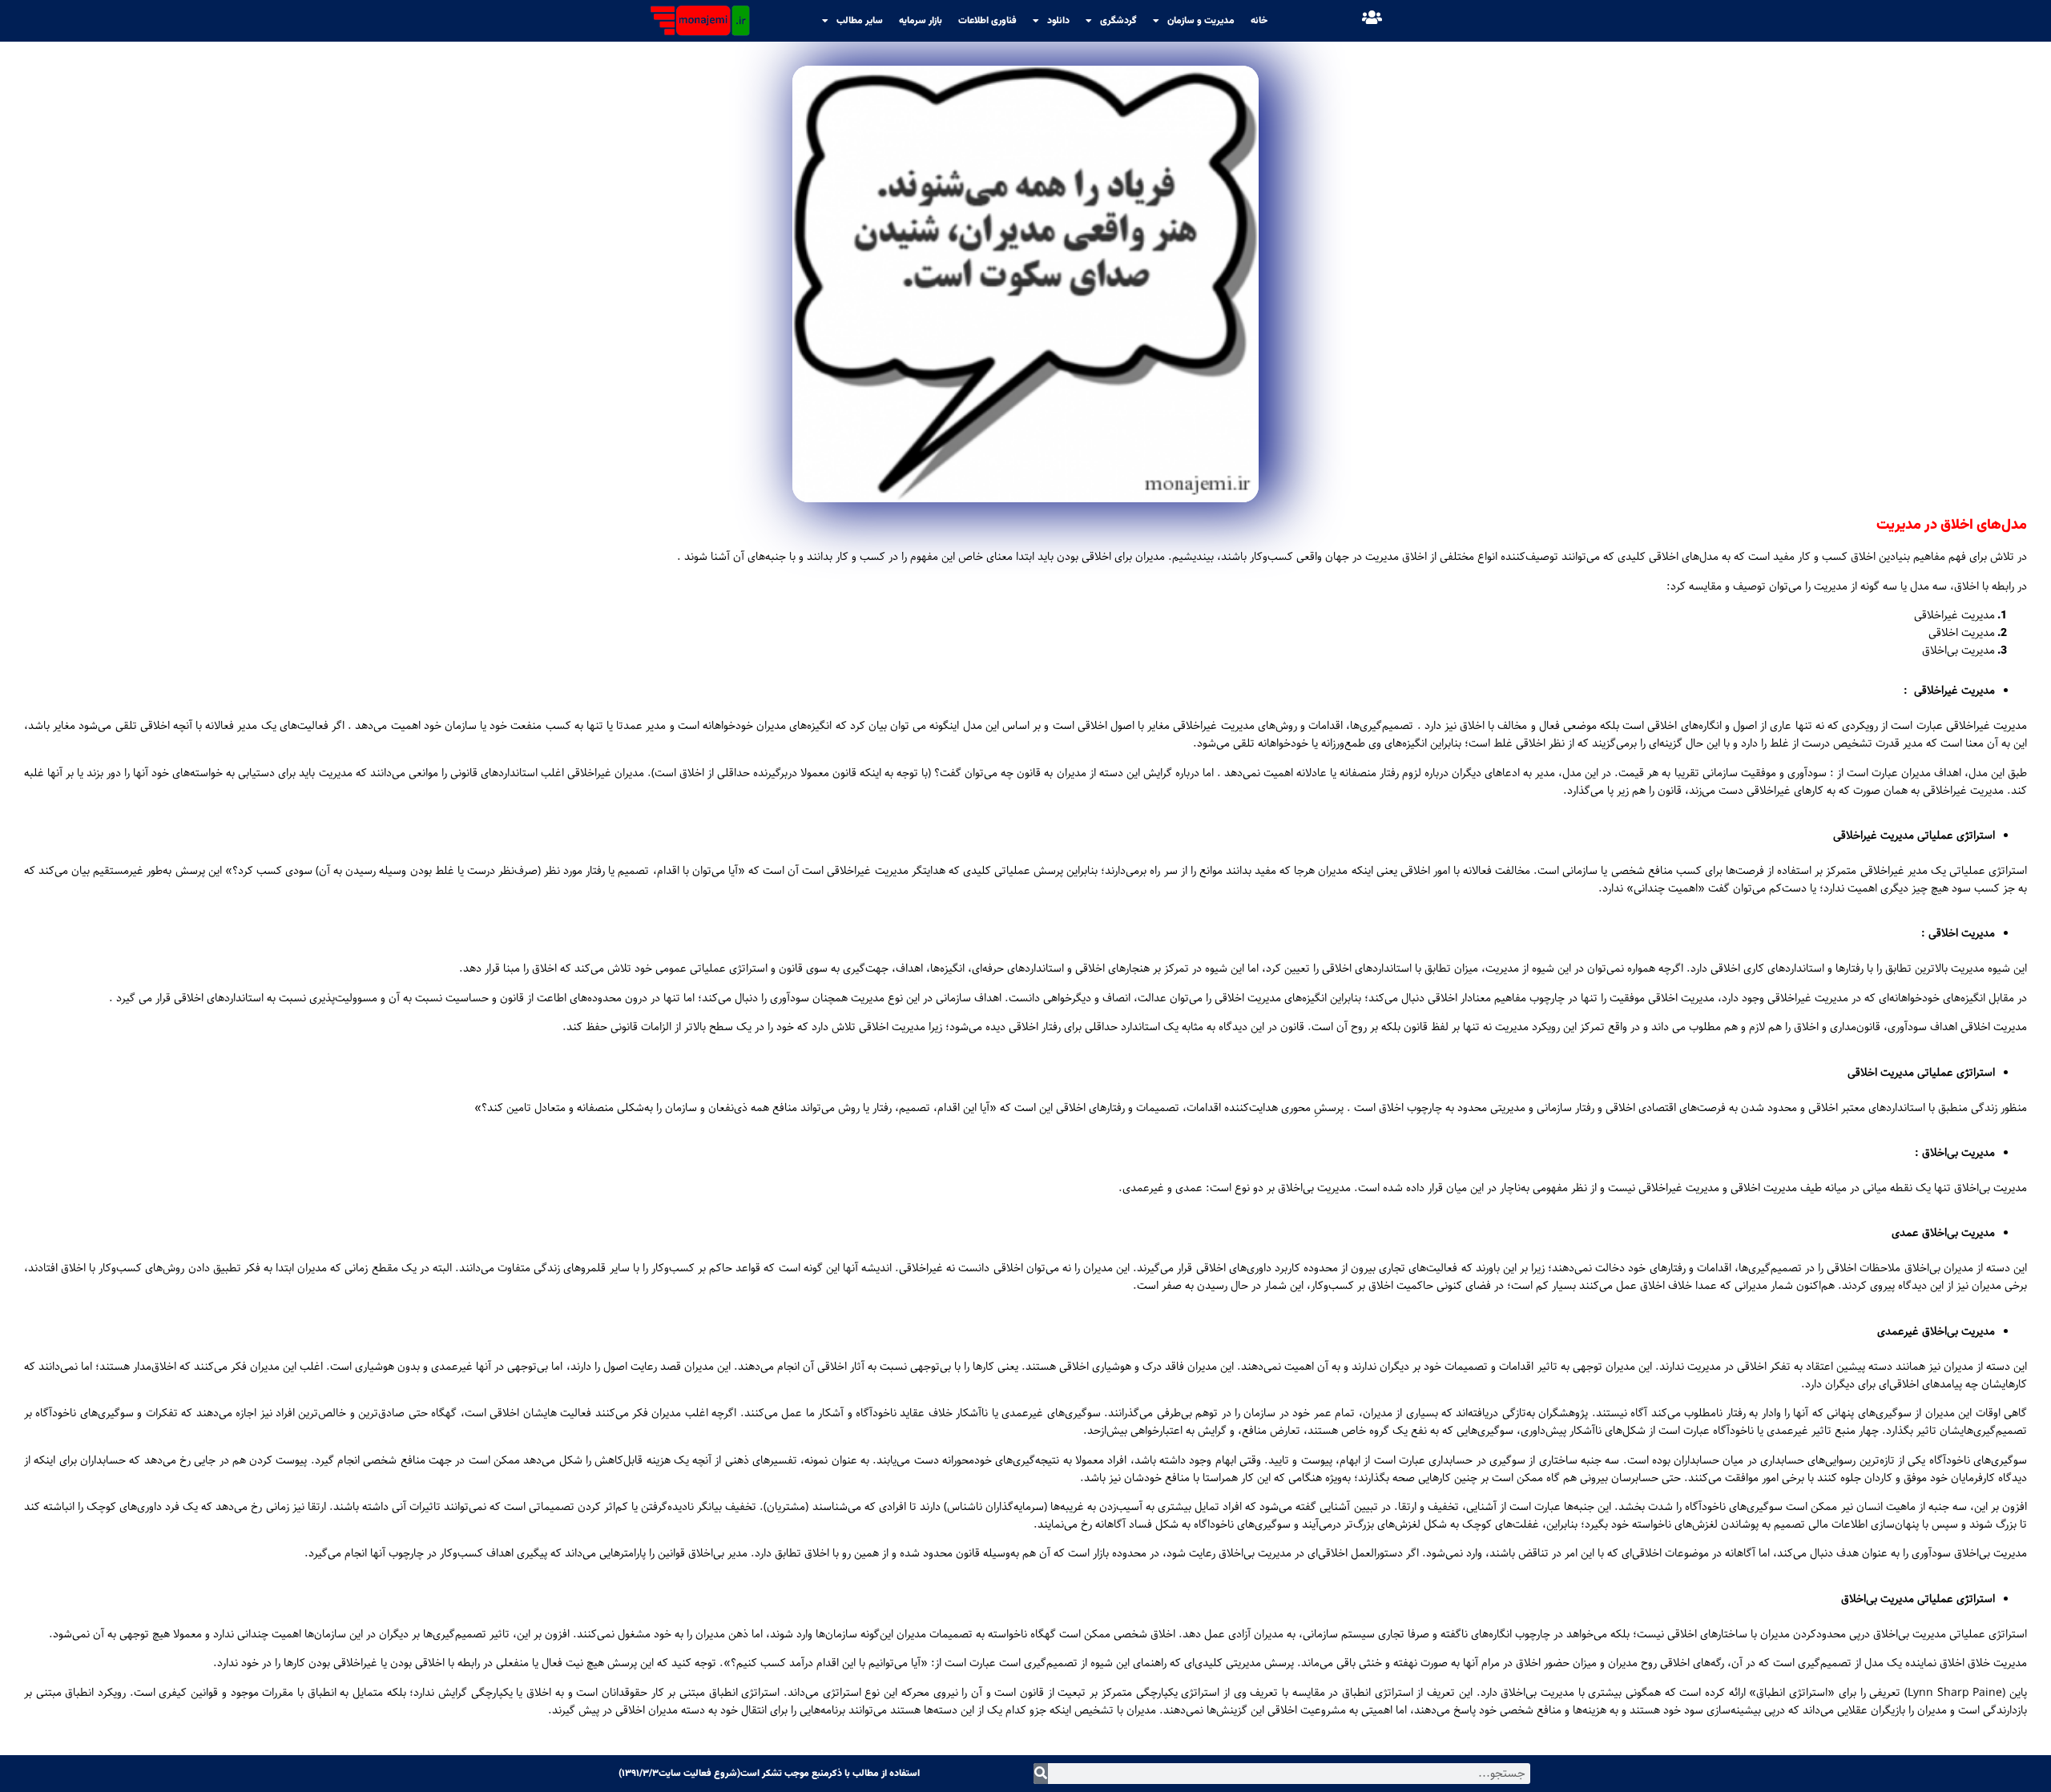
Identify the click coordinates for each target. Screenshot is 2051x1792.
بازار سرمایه (921, 21)
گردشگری (1118, 21)
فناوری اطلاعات (987, 21)
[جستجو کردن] (1041, 1774)
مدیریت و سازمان (1201, 21)
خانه (1259, 21)
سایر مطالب (860, 21)
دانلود (1058, 21)
